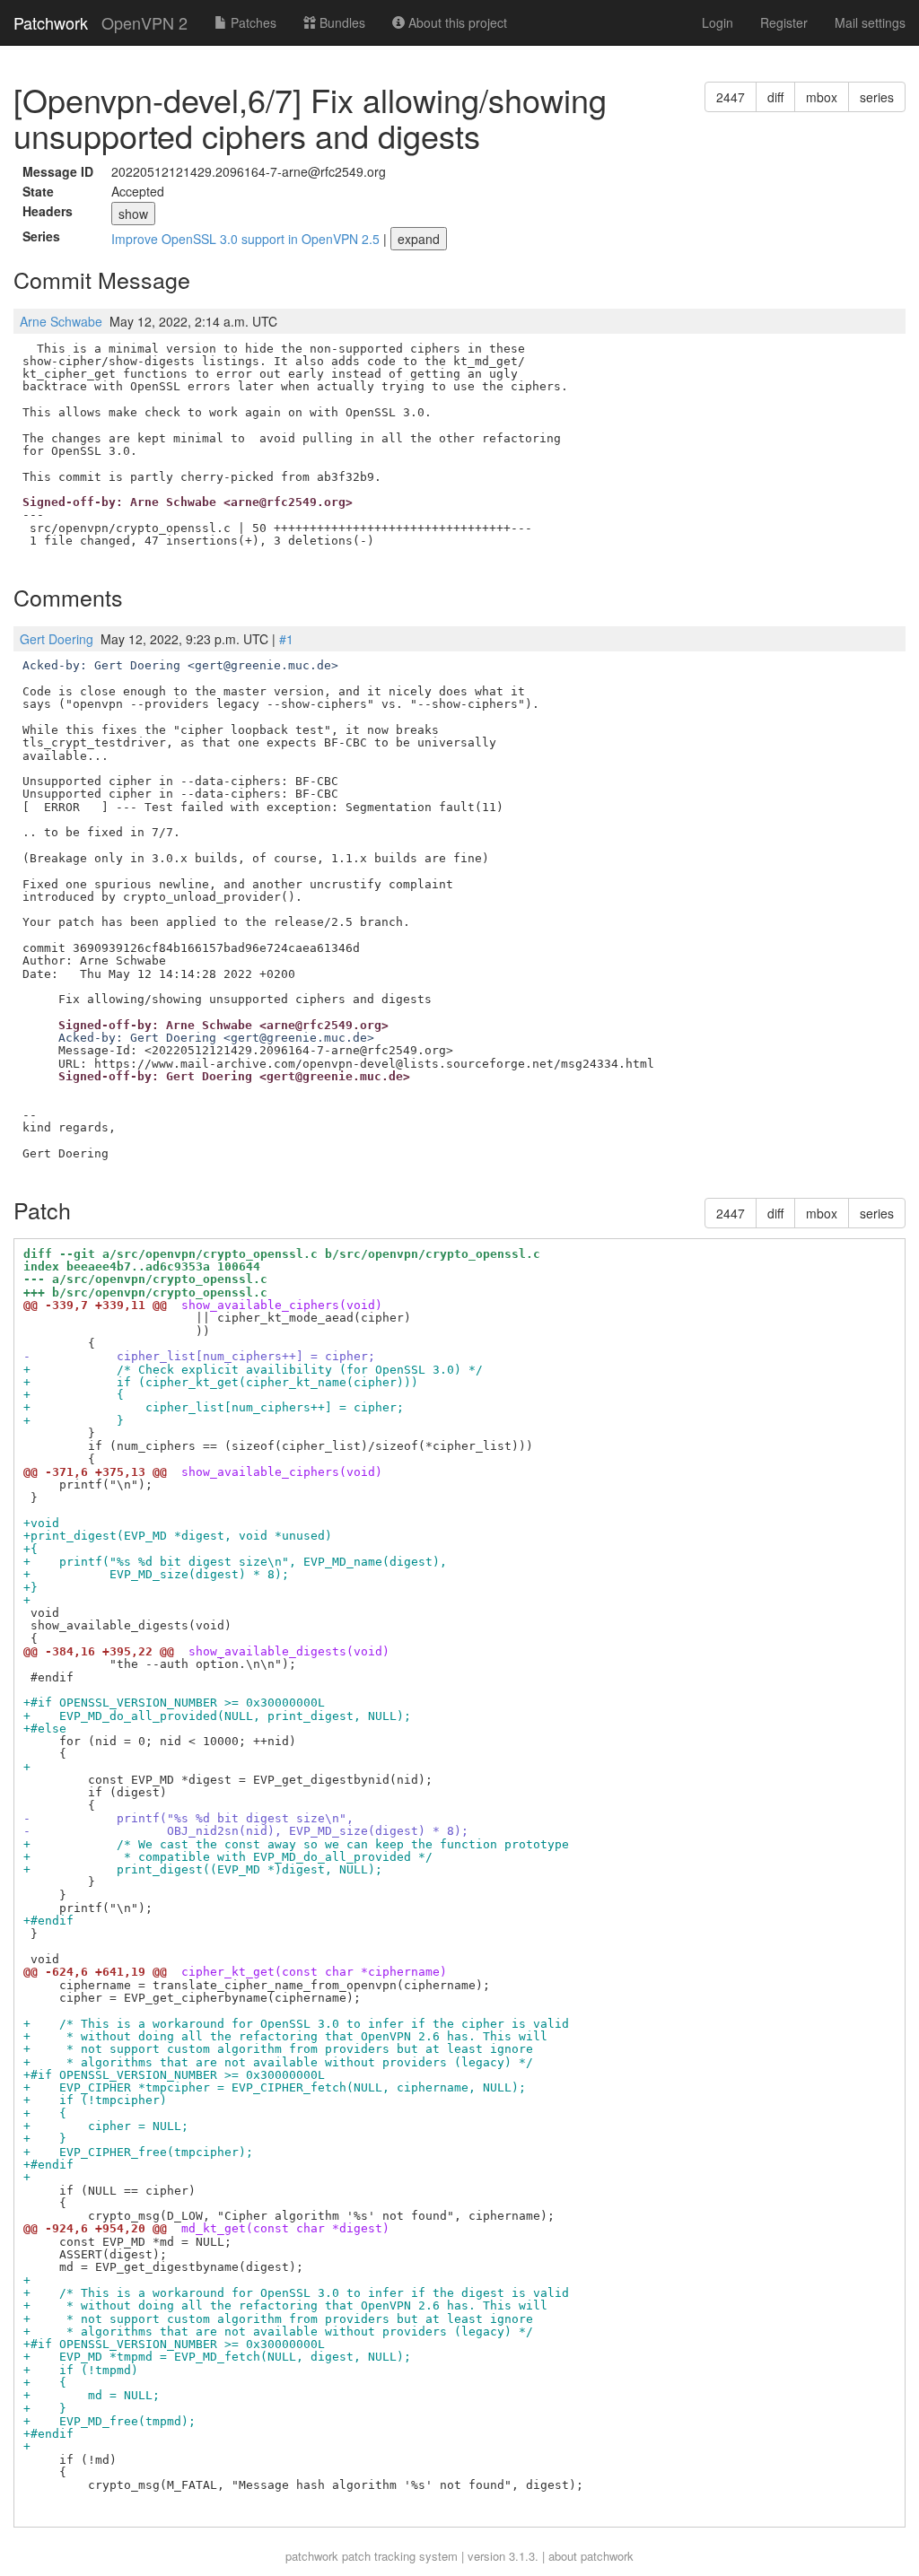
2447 (731, 97)
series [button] (877, 97)
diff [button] (775, 97)
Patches (252, 22)
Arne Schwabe (61, 321)
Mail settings (870, 22)
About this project (456, 22)
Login (718, 22)
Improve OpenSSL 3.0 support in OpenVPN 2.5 (247, 239)
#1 (286, 639)
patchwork (312, 2556)
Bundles (341, 22)
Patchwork (51, 22)
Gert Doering (57, 639)
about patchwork (591, 2556)
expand (419, 239)
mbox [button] (822, 97)
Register (784, 22)
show (133, 214)
